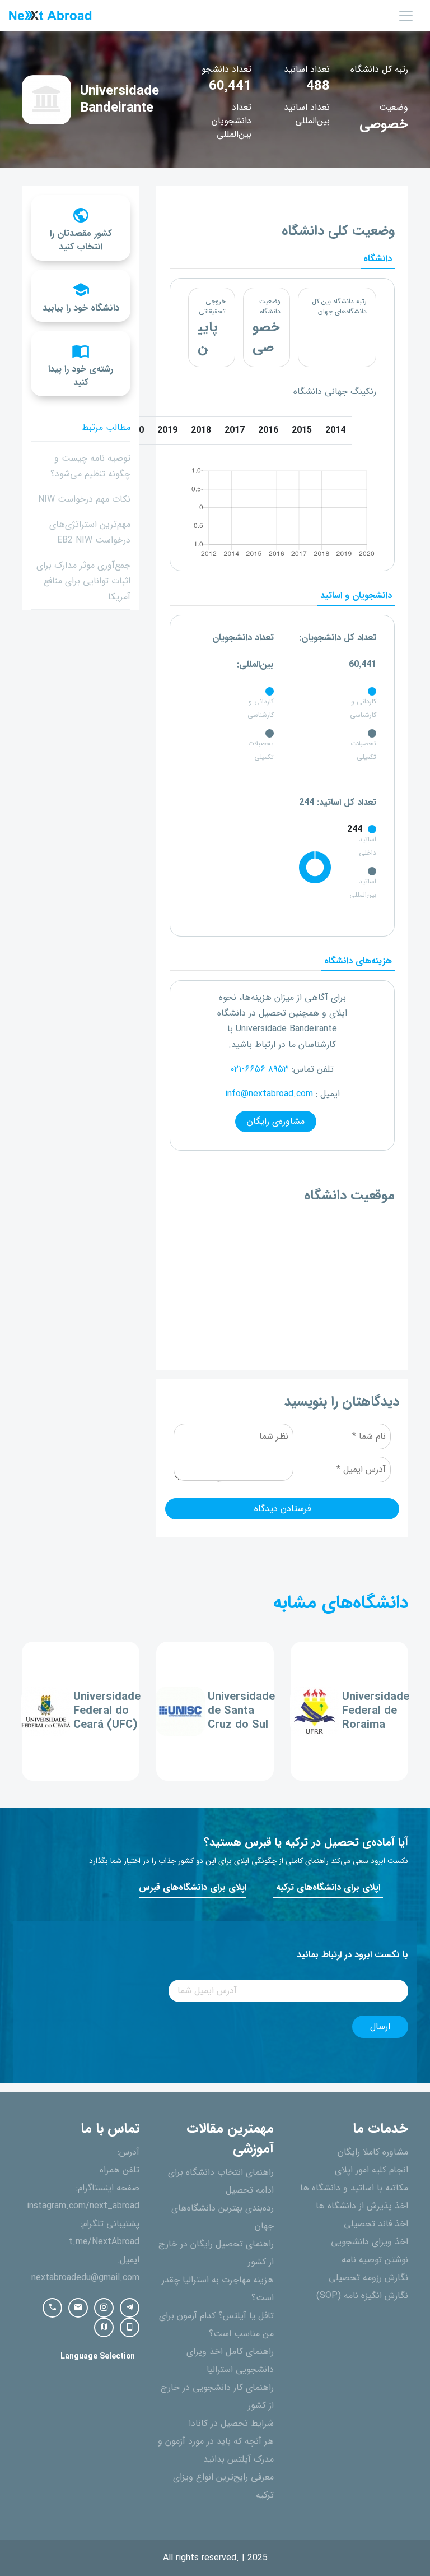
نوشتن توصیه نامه (375, 2260)
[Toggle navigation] (406, 16)
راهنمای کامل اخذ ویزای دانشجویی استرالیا (230, 2361)
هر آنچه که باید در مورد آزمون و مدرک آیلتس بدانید (216, 2450)
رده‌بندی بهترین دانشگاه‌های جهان (223, 2217)
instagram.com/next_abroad (83, 2206)
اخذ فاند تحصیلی (376, 2224)
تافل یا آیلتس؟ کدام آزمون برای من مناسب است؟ (216, 2325)
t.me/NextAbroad (104, 2242)
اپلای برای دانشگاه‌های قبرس (193, 1888)
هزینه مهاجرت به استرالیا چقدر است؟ (218, 2289)
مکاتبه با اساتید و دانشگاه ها (354, 2188)
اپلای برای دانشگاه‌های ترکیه (328, 1888)
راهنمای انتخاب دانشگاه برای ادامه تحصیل (221, 2181)
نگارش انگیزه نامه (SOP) (362, 2296)
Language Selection (98, 2357)
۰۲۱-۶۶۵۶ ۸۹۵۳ (260, 1069)
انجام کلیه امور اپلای (371, 2170)
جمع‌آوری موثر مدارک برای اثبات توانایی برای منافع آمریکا (83, 581)
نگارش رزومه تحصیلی (368, 2278)
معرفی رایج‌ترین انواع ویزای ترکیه (223, 2486)
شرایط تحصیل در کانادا (231, 2424)
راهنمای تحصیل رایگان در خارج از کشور (216, 2253)
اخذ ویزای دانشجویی (370, 2242)
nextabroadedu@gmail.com (85, 2278)
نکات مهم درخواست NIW (84, 499)
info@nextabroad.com (269, 1094)
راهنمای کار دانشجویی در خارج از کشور (217, 2397)
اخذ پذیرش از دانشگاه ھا (362, 2206)
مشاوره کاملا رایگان (373, 2152)
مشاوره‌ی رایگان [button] (276, 1122)
